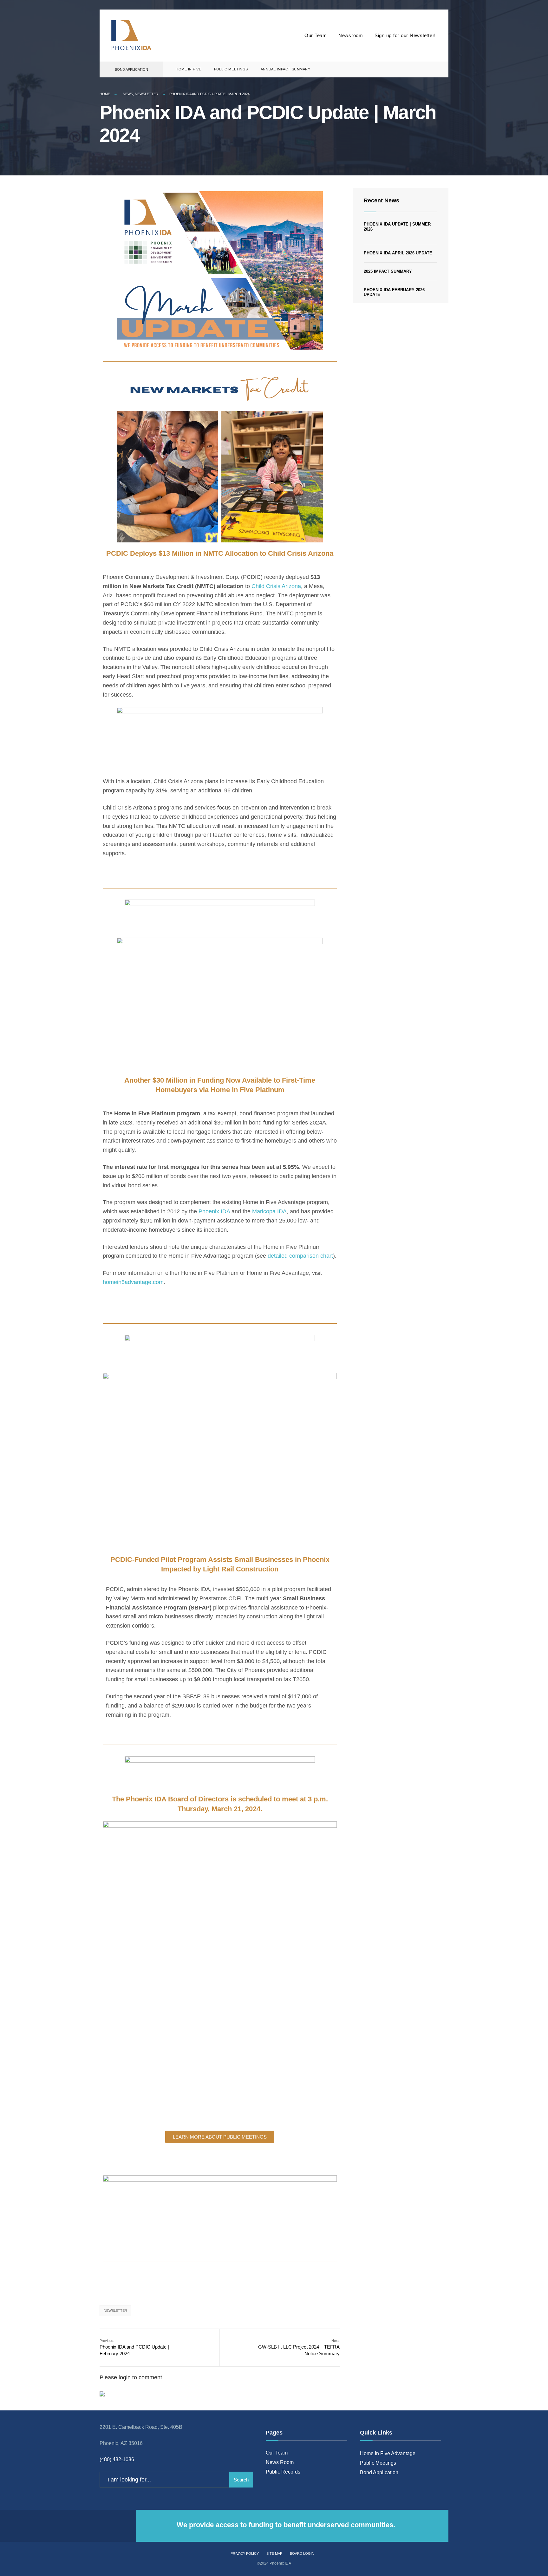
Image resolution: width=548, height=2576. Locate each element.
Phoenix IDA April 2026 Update (398, 253)
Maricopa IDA (269, 1211)
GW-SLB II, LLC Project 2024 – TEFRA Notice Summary (299, 2347)
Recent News (382, 200)
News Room (280, 2462)
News (128, 94)
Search (241, 2480)
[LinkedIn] (422, 70)
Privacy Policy (245, 2553)
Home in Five (189, 69)
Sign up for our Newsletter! (405, 35)
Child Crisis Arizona (276, 586)
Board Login (302, 2553)
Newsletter (147, 94)
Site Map (274, 2553)
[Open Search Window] (433, 70)
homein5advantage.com (133, 1282)
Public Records (283, 2472)
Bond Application (131, 69)
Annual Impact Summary (286, 69)
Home (105, 94)
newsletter (115, 2311)
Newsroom (351, 35)
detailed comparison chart (300, 1256)
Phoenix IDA (214, 1211)
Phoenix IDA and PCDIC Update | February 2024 (134, 2347)
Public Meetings (231, 69)
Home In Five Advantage (388, 2453)
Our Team (316, 35)
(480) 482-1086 (117, 2459)
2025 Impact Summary (388, 271)
